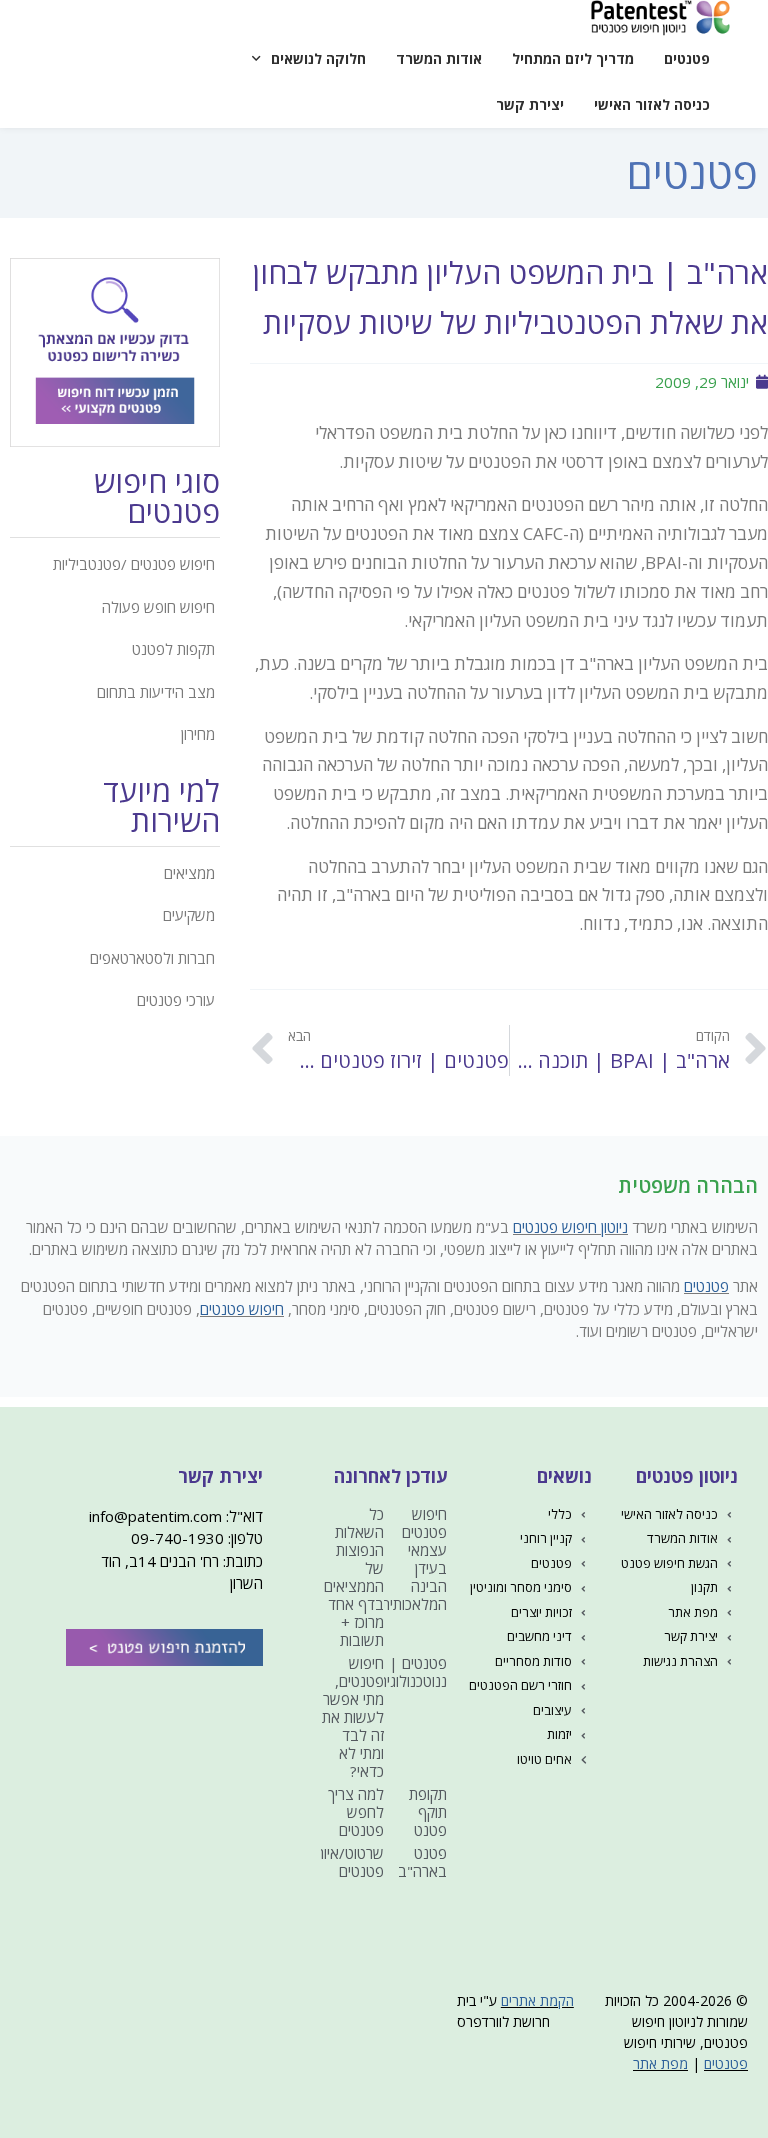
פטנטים (687, 58)
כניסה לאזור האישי (652, 104)
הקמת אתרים (537, 2000)
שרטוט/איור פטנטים (350, 1862)
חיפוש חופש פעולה (158, 607)
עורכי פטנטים (176, 1000)
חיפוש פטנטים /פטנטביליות (134, 564)
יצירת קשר (530, 104)
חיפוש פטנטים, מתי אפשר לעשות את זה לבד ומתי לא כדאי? (353, 1717)
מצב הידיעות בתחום (156, 692)
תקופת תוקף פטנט (428, 1812)
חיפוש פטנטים (242, 1309)
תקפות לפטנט (173, 649)
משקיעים (189, 915)
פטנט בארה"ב (422, 1862)
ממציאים (189, 873)
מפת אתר (660, 2063)
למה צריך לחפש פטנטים (356, 1812)
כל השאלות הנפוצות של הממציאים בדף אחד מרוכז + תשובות (354, 1577)
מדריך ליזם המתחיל (573, 58)
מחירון (198, 734)
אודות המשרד (439, 58)
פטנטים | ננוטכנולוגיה (412, 1672)
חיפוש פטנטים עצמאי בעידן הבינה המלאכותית (414, 1559)
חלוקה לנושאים (318, 58)
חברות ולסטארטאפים (152, 958)
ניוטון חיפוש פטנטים (570, 1227)
